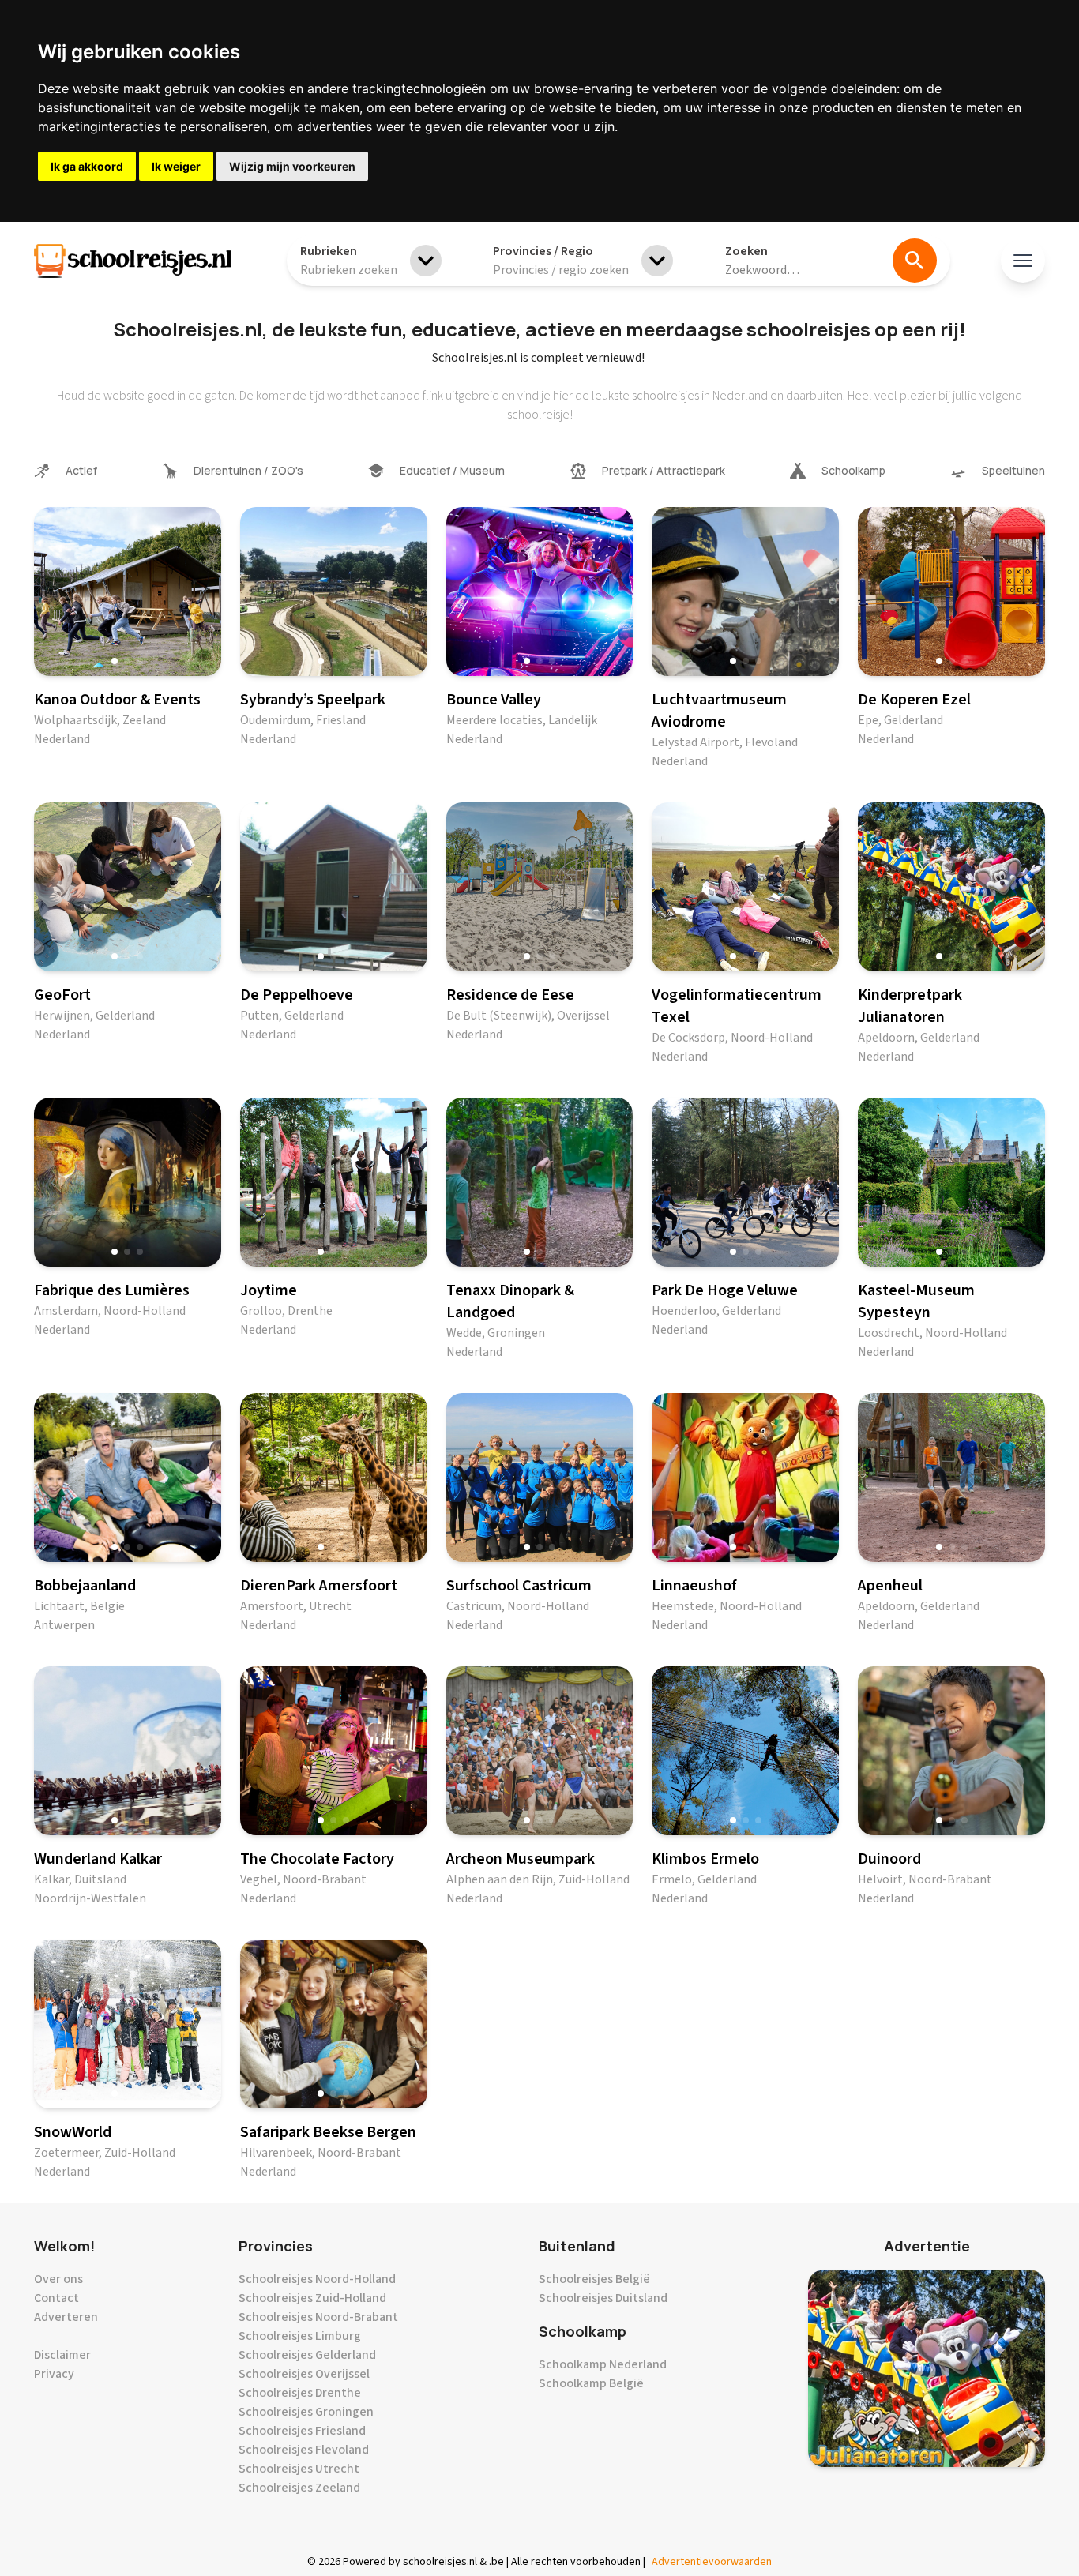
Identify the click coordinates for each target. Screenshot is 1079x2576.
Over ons (58, 2279)
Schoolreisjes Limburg (300, 2336)
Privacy (54, 2374)
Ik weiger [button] (176, 166)
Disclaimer (62, 2355)
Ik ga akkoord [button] (87, 166)
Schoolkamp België (591, 2383)
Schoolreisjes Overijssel (304, 2374)
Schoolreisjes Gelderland (307, 2355)
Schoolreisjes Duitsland (603, 2298)
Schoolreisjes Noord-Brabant (318, 2317)
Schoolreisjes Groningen (306, 2412)
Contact (56, 2298)
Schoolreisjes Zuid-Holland (312, 2298)
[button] (115, 661)
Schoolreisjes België (594, 2279)
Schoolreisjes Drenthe (300, 2393)
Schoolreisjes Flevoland (304, 2450)
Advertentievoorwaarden (712, 2562)
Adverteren (66, 2317)
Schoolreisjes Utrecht (299, 2469)
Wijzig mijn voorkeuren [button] (292, 166)
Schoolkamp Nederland (603, 2364)
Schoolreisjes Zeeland (299, 2488)
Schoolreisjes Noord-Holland (317, 2279)
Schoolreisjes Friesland (302, 2431)
